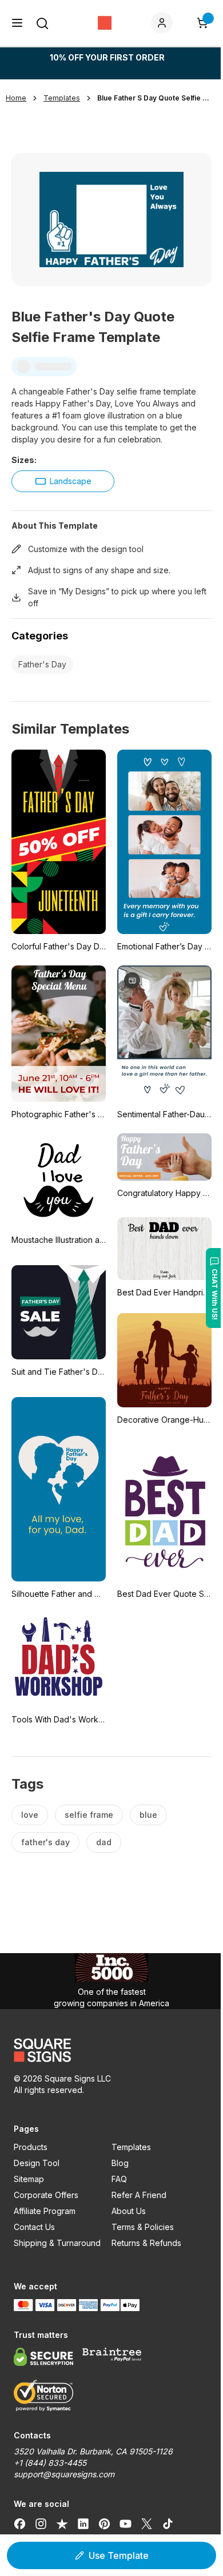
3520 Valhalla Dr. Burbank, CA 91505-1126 (93, 2451)
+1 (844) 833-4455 (50, 2463)
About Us (129, 2211)
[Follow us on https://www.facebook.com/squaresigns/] (20, 2523)
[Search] (42, 23)
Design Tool (37, 2163)
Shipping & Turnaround (57, 2243)
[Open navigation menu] (17, 23)
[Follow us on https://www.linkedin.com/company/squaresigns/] (83, 2523)
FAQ (119, 2179)
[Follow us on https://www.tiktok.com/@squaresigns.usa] (168, 2523)
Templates (131, 2147)
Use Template (119, 2555)
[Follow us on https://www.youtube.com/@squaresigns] (126, 2523)
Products (31, 2147)
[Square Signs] (105, 23)
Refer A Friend (139, 2195)
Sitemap (29, 2179)
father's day (45, 1842)
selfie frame (89, 1815)
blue (148, 1815)
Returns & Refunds (146, 2243)
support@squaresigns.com (64, 2474)
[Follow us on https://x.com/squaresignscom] (147, 2523)
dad (104, 1842)
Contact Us (34, 2227)
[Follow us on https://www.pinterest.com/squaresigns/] (104, 2523)
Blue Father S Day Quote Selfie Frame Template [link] (154, 98)
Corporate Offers (46, 2195)
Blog (120, 2163)
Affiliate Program (45, 2211)
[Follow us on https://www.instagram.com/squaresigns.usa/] (41, 2523)
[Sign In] (164, 23)
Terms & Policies (143, 2227)
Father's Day (42, 664)
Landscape (71, 481)
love (30, 1815)
